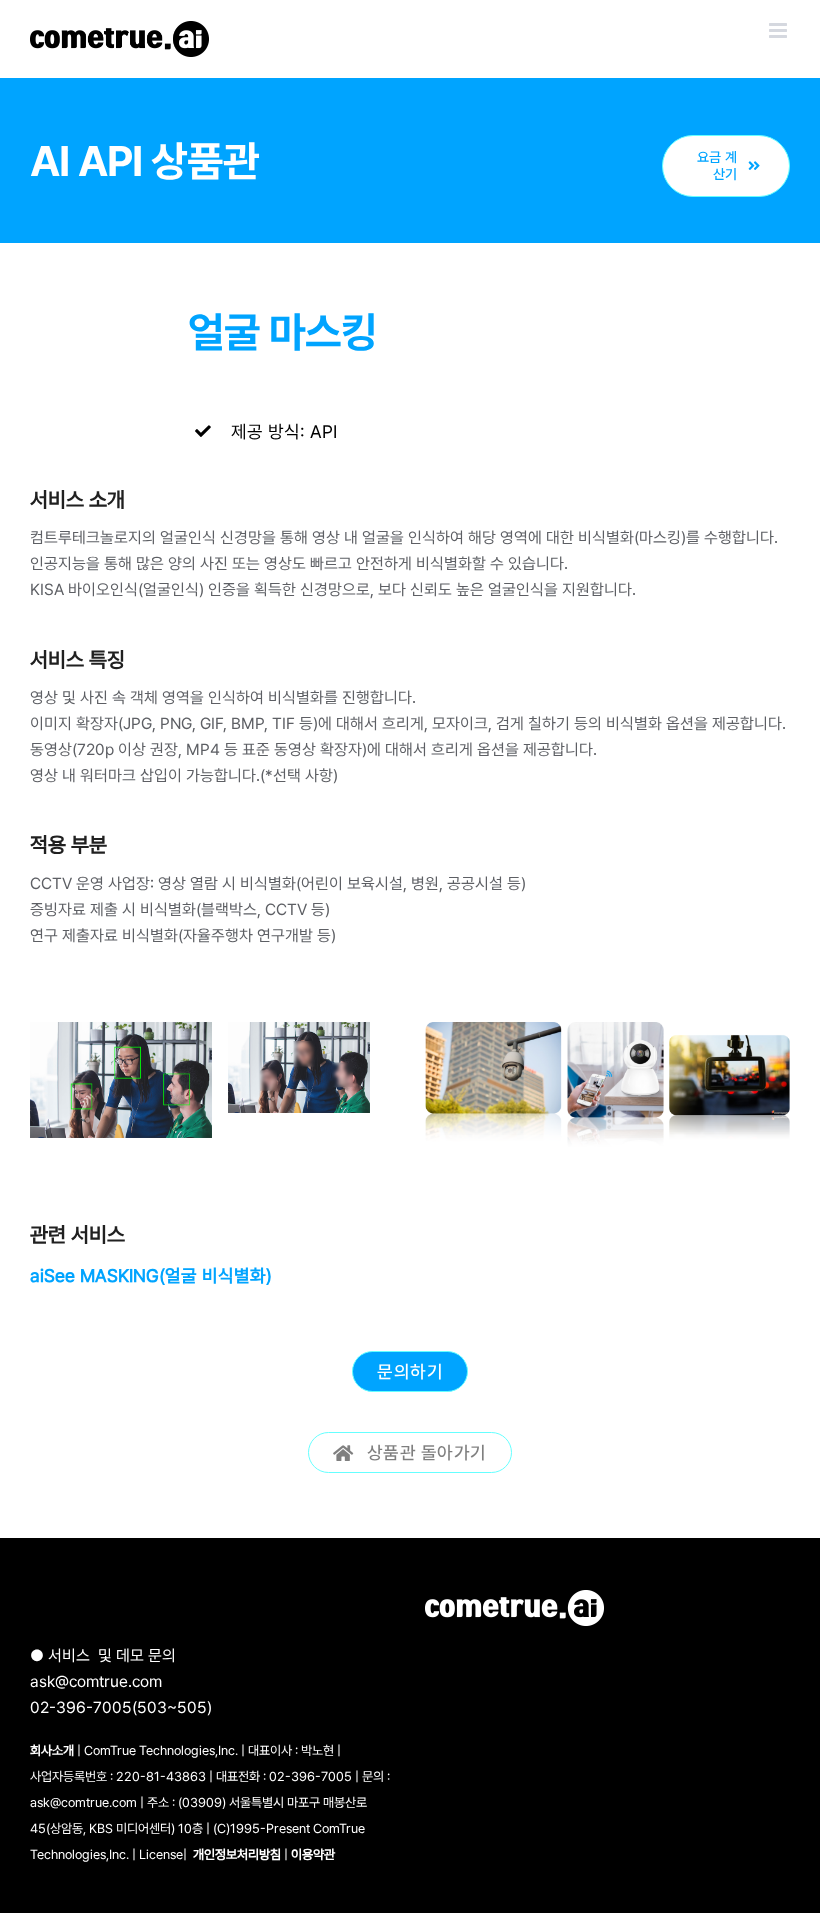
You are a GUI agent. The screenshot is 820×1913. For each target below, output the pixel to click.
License (161, 1854)
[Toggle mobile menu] (779, 30)
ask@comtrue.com (96, 1681)
